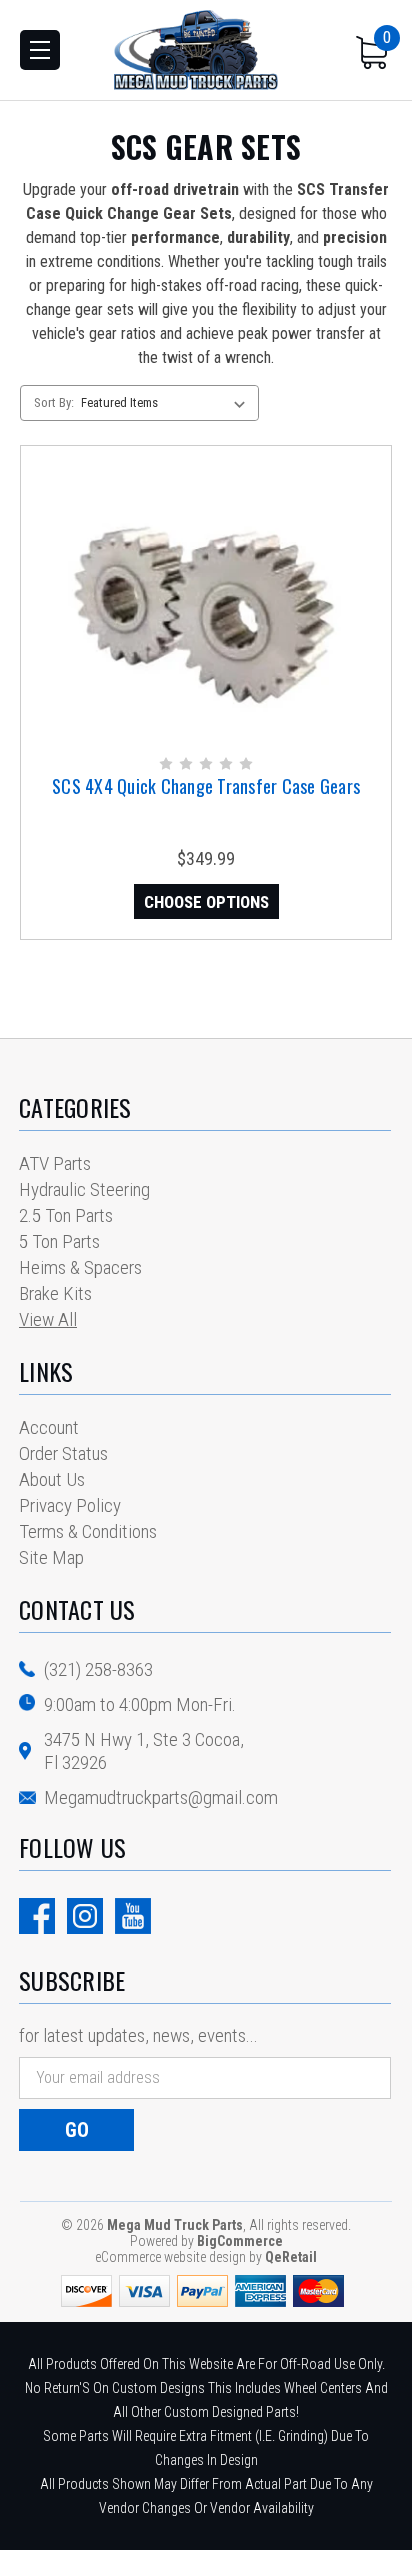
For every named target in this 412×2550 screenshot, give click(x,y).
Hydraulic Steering (84, 1189)
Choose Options (206, 902)
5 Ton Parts (59, 1241)
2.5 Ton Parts (66, 1215)
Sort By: (54, 402)
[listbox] (168, 403)
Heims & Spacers (80, 1267)
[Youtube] (133, 1916)
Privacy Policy (70, 1505)
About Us (52, 1479)
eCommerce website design (170, 2257)
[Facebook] (37, 1916)
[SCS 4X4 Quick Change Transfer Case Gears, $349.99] (206, 598)
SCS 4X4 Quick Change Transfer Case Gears (206, 786)
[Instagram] (85, 1916)
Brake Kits (55, 1293)
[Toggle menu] (40, 50)
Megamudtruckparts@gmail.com (161, 1797)
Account (49, 1427)
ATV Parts (55, 1163)
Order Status (63, 1453)
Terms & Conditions (88, 1531)
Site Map (51, 1557)
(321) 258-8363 (98, 1669)
